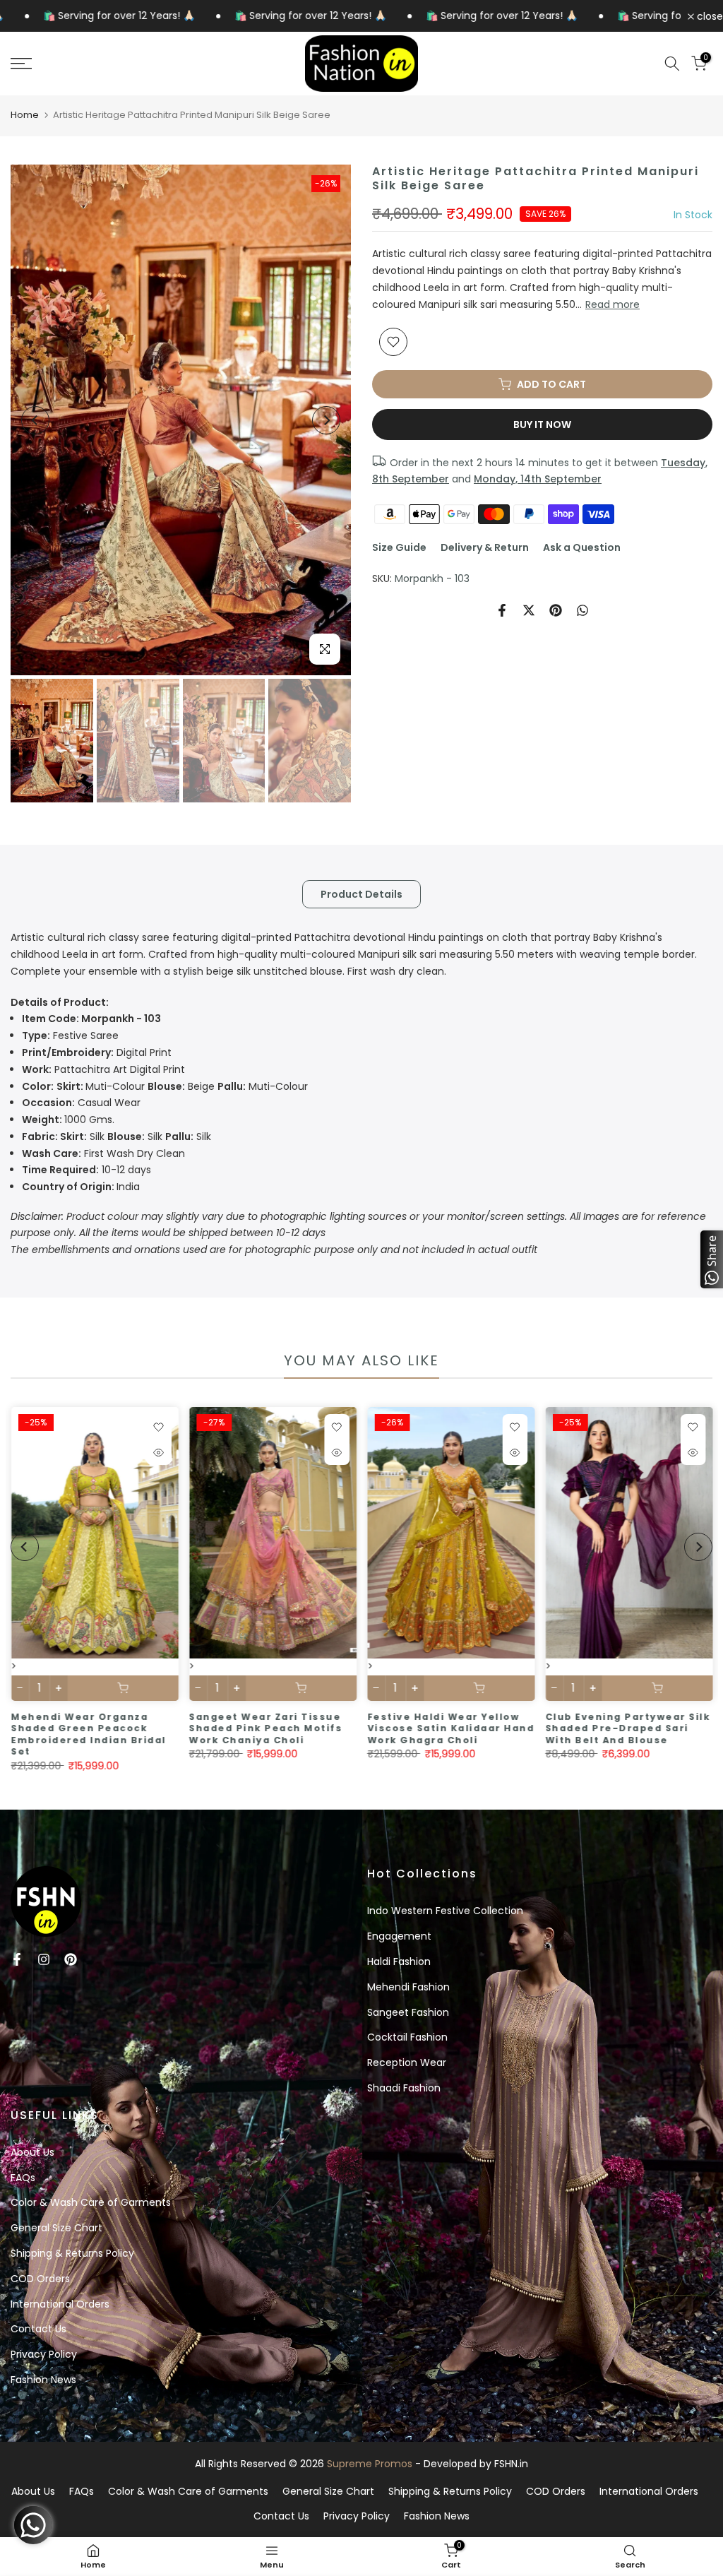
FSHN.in (511, 2464)
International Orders (60, 2304)
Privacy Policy (44, 2354)
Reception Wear (407, 2062)
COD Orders (40, 2279)
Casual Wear (81, 1103)
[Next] (326, 420)
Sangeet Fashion (408, 2012)
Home (25, 115)
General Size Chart (56, 2228)
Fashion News (43, 2380)
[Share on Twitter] (529, 610)
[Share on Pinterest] (556, 610)
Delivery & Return (485, 547)
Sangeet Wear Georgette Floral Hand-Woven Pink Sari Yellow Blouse (446, 1728)
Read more (613, 304)
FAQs (23, 2178)
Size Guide (399, 547)
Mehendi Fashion (408, 1987)
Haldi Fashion (399, 1961)
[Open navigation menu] (120, 64)
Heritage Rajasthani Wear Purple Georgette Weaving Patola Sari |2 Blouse (95, 1728)
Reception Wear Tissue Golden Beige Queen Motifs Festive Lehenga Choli (632, 1728)
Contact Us (38, 2329)
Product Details (361, 894)
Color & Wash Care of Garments (91, 2202)
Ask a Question (582, 547)
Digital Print (97, 1052)
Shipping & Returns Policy (72, 2253)
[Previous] (35, 420)
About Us (32, 2152)
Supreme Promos (370, 2464)
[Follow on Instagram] (44, 1959)
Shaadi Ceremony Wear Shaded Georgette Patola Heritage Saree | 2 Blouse (270, 1728)
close (709, 16)
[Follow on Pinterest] (71, 1959)
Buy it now (542, 425)
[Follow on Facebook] (17, 1959)
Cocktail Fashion (407, 2037)
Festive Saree (70, 1035)
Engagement (399, 1936)
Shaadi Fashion (404, 2088)
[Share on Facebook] (502, 610)
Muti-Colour (278, 1086)
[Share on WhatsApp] (582, 610)
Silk (65, 1136)
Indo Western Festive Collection (445, 1911)
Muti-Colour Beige (165, 1086)
